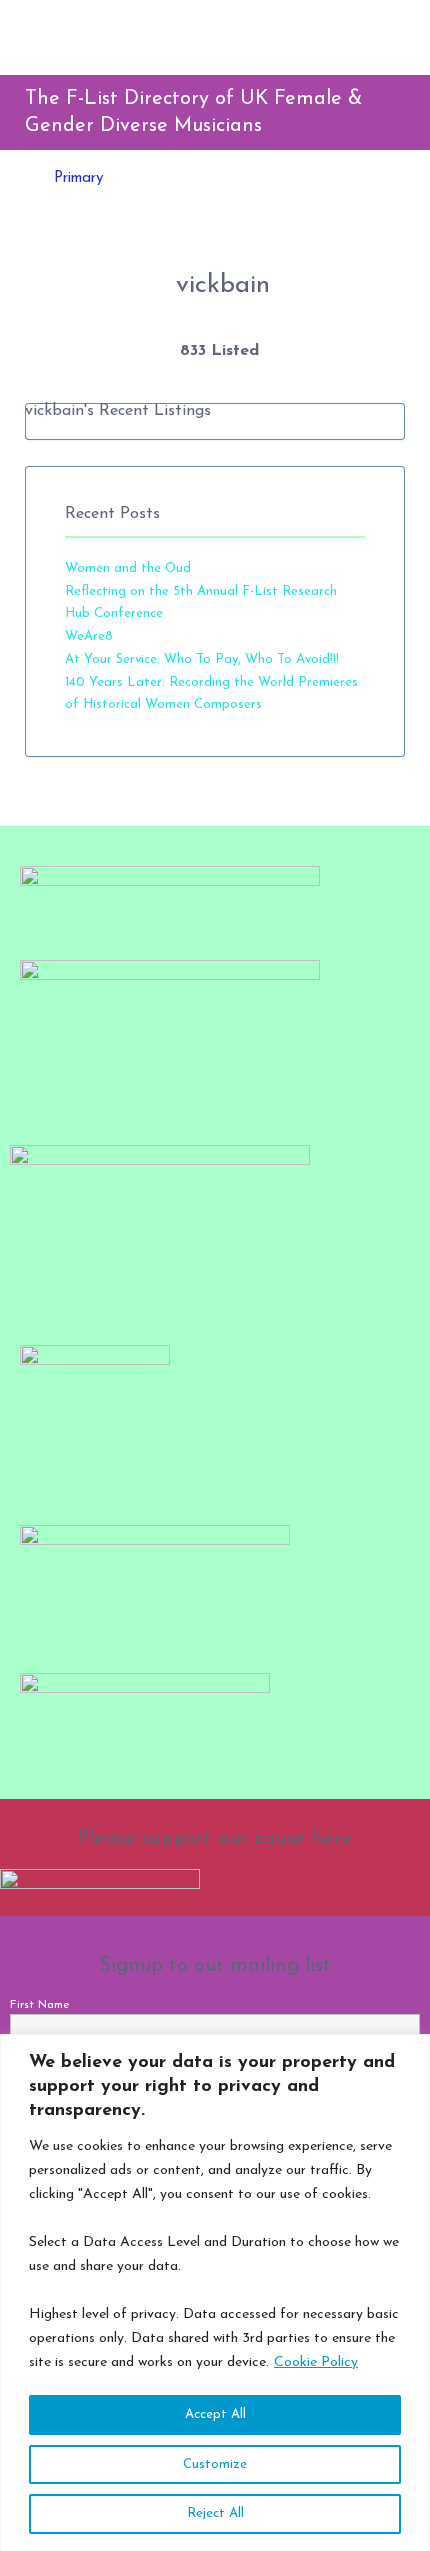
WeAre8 (89, 636)
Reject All (215, 2513)
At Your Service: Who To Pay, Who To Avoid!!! (202, 659)
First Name (39, 2005)
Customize (215, 2464)
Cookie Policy (316, 2362)
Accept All (215, 2414)
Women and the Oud (128, 568)
